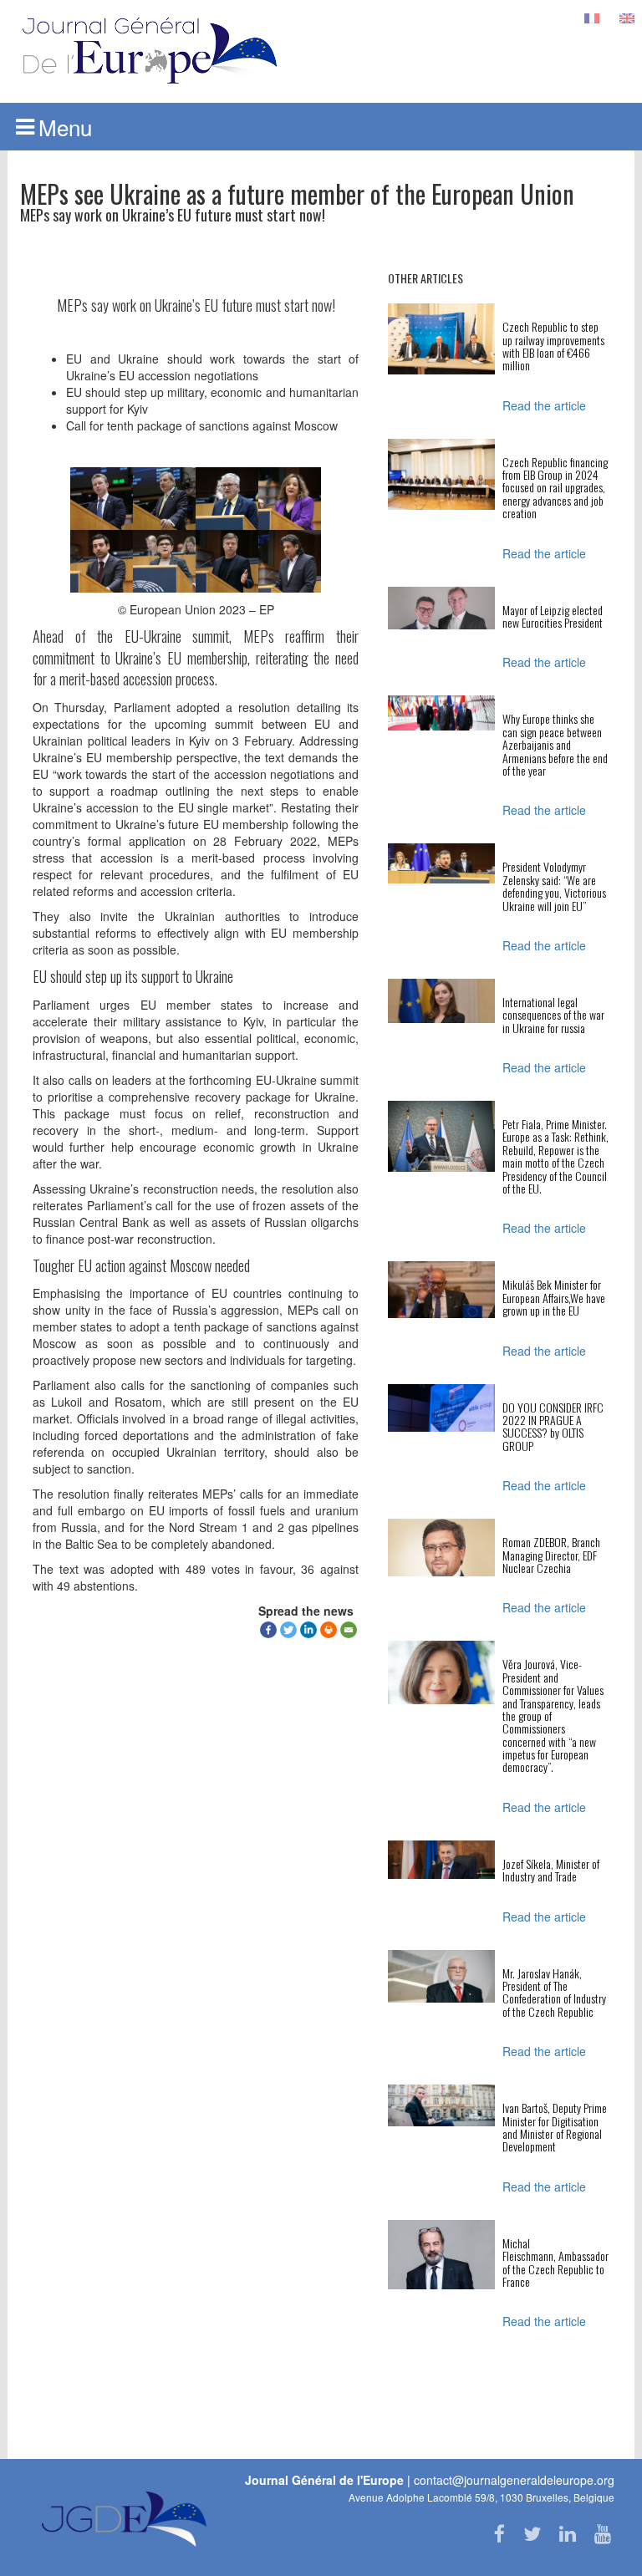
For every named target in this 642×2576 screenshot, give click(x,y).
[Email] (349, 1630)
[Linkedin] (308, 1630)
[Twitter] (288, 1630)
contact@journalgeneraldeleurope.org (514, 2480)
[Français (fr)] (592, 17)
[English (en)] (627, 17)
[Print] (329, 1630)
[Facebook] (268, 1630)
